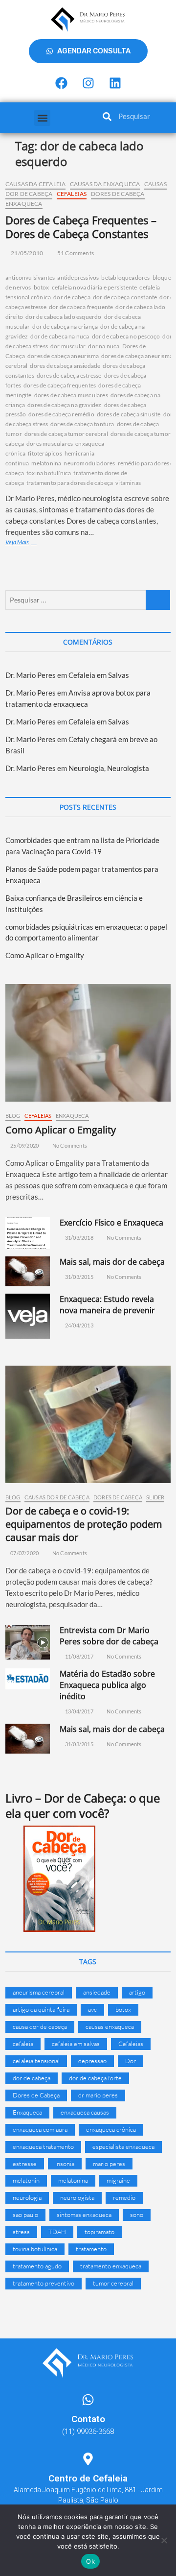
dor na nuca (104, 346)
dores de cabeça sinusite (129, 414)
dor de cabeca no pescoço (126, 336)
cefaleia (23, 2044)
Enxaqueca (24, 204)
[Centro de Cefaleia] (88, 2459)
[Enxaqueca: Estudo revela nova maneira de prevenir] (28, 1316)
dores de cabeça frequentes (60, 385)
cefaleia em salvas (76, 2044)
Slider (155, 1497)
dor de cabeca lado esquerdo (63, 317)
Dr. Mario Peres (31, 675)
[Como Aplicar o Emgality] (88, 1043)
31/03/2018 (78, 1238)
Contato (88, 2419)
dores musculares (50, 444)
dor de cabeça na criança (65, 326)
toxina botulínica (49, 473)
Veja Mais (30, 542)
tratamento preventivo (44, 2283)
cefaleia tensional (36, 2061)
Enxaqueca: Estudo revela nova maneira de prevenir (107, 1305)
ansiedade (97, 1992)
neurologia (27, 2197)
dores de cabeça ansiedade (65, 366)
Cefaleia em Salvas (99, 675)
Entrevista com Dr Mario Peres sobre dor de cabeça (109, 1636)
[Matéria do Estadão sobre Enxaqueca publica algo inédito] (28, 1679)
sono (137, 2215)
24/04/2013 (78, 1325)
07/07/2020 (24, 1553)
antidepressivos (78, 277)
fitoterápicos (45, 453)
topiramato (99, 2232)
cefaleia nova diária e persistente (95, 287)
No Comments (69, 1145)
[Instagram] (88, 83)
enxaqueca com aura (40, 2129)
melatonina (46, 463)
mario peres (109, 2164)
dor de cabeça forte (95, 2078)
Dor (131, 2061)
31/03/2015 (78, 1277)
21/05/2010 (26, 253)
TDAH (57, 2232)
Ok (90, 2561)
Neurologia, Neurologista (109, 768)
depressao (92, 2061)
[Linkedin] (115, 83)
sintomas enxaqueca (84, 2215)
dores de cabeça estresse (69, 375)
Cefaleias (72, 194)
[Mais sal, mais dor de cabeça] (28, 1272)
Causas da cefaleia (36, 184)
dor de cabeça (72, 297)
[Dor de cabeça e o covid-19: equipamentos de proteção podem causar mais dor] (88, 1424)
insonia (65, 2164)
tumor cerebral (113, 2283)
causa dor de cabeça (40, 2026)
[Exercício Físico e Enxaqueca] (28, 1233)
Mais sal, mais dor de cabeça (112, 1262)
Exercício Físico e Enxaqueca (111, 1223)
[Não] (164, 2540)
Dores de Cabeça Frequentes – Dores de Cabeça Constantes (81, 227)
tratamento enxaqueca (111, 2266)
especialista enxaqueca (123, 2146)
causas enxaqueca (110, 2026)
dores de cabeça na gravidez (64, 405)
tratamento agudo (37, 2266)
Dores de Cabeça (118, 194)
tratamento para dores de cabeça (70, 483)
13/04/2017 (78, 1711)
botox (42, 287)
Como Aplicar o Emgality (45, 955)
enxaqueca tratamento (43, 2146)
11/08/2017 (78, 1656)
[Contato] (88, 2400)
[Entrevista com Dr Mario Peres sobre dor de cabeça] (28, 1642)
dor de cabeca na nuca (60, 336)
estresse (25, 2164)
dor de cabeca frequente (81, 307)
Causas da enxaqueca (105, 184)
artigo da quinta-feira (41, 2009)
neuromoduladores (89, 463)
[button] (42, 118)
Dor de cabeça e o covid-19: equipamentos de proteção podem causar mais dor (84, 1524)
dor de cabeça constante (125, 297)
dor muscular (68, 346)
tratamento (91, 2249)
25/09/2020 (24, 1145)
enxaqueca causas (85, 2112)
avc (92, 2009)
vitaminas (128, 483)
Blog (13, 1116)
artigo (137, 1992)
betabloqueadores (125, 277)
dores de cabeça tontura (82, 424)
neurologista (77, 2197)
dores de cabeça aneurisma (63, 356)
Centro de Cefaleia (88, 2478)
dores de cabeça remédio (61, 414)
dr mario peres (98, 2095)
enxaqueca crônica (111, 2129)
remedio (124, 2197)
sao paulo (25, 2215)
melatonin (26, 2180)
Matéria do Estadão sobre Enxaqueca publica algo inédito (107, 1685)
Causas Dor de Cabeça (57, 1497)
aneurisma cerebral (39, 1992)
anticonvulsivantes (30, 277)
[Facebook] (61, 83)
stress (21, 2232)
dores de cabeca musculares (71, 395)
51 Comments (75, 253)
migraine (118, 2180)
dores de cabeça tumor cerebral (66, 434)
